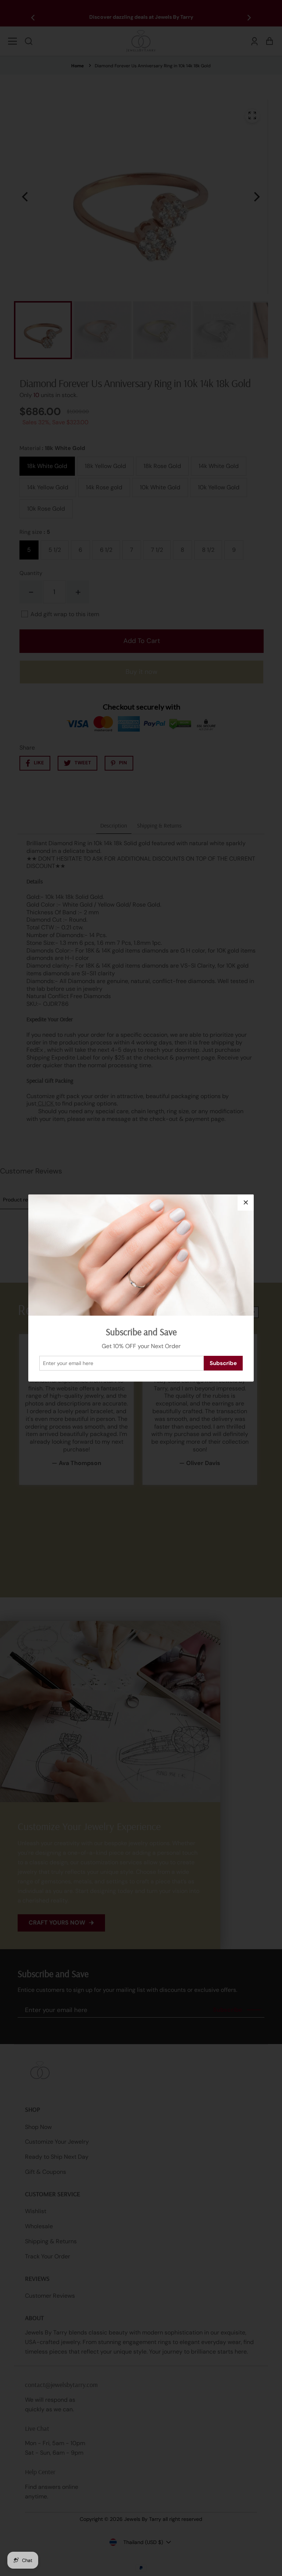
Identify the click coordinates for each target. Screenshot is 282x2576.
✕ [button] (246, 1203)
